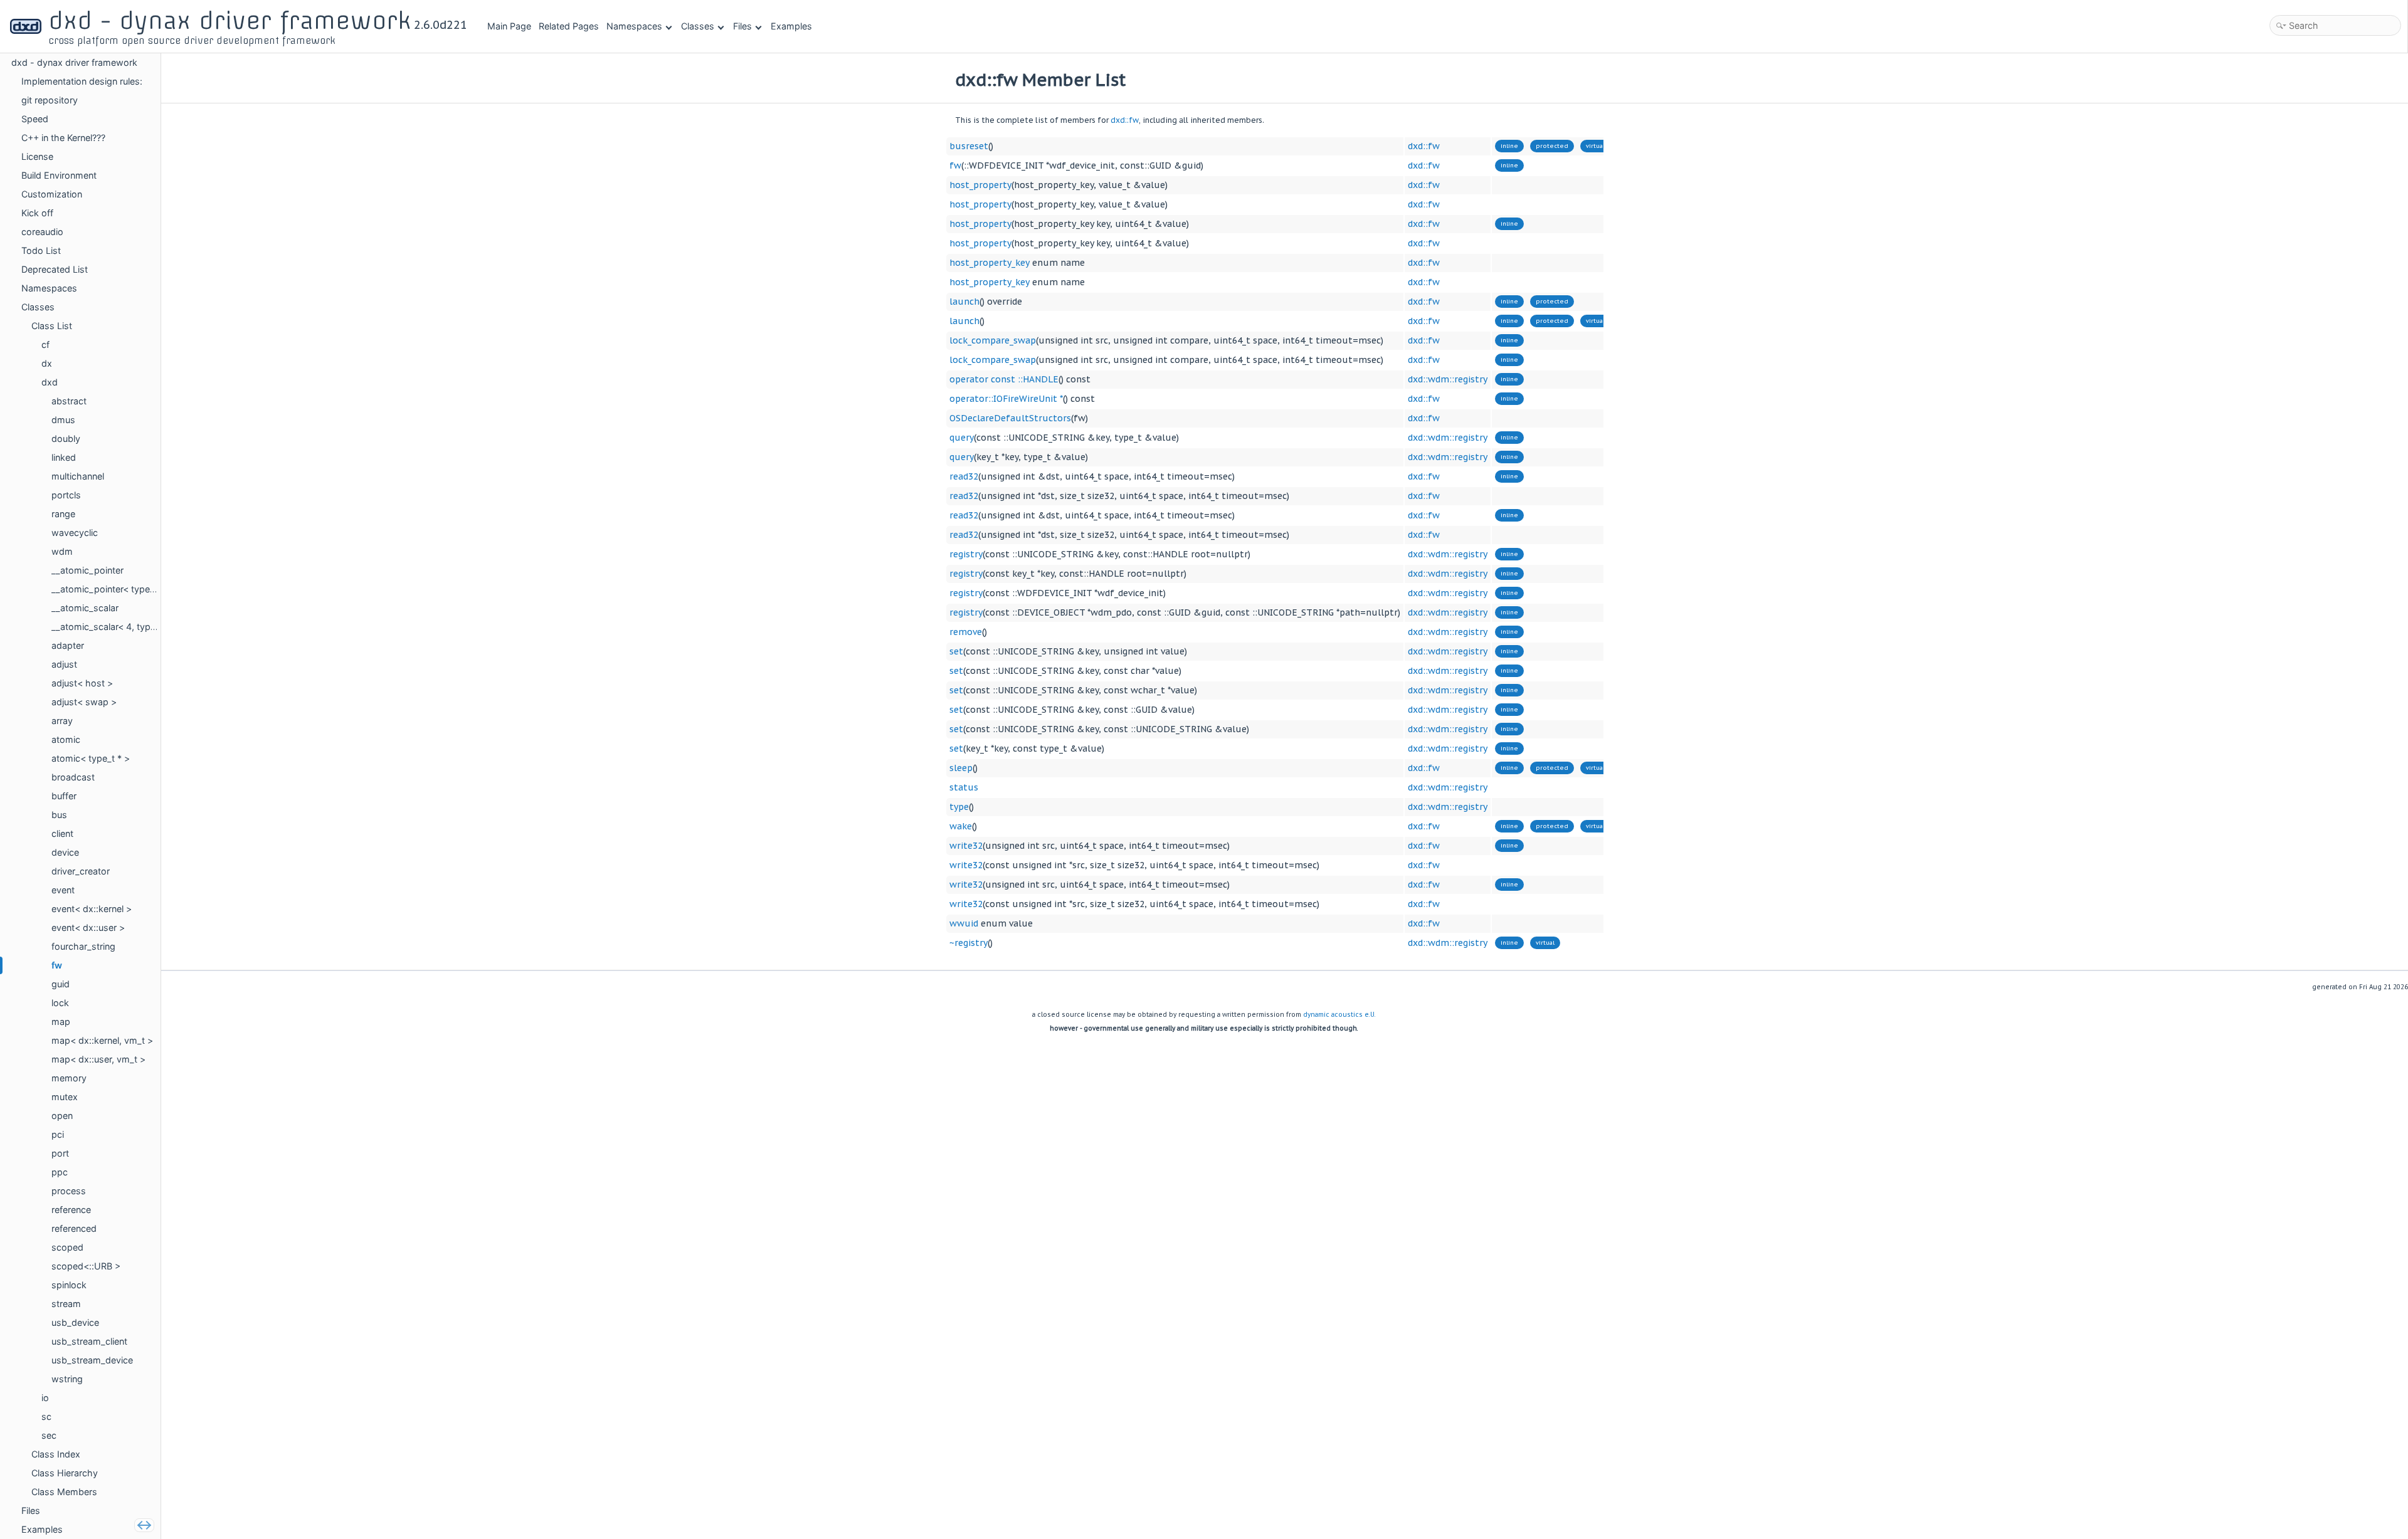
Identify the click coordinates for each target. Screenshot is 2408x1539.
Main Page (509, 26)
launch (964, 302)
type (959, 807)
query (962, 438)
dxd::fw (1125, 120)
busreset (969, 146)
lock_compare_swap (993, 340)
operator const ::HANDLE (1004, 379)
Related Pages (569, 26)
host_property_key (990, 263)
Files (742, 26)
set (956, 651)
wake (961, 826)
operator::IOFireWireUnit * (1006, 399)
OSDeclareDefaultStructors (1010, 418)
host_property (980, 185)
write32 (966, 846)
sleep (961, 768)
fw (955, 165)
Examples (791, 26)
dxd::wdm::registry (1448, 379)
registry (966, 554)
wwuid (964, 923)
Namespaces (634, 26)
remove (966, 632)
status (964, 787)
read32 (964, 476)
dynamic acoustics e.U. (1339, 1015)
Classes (698, 26)
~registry (969, 943)
